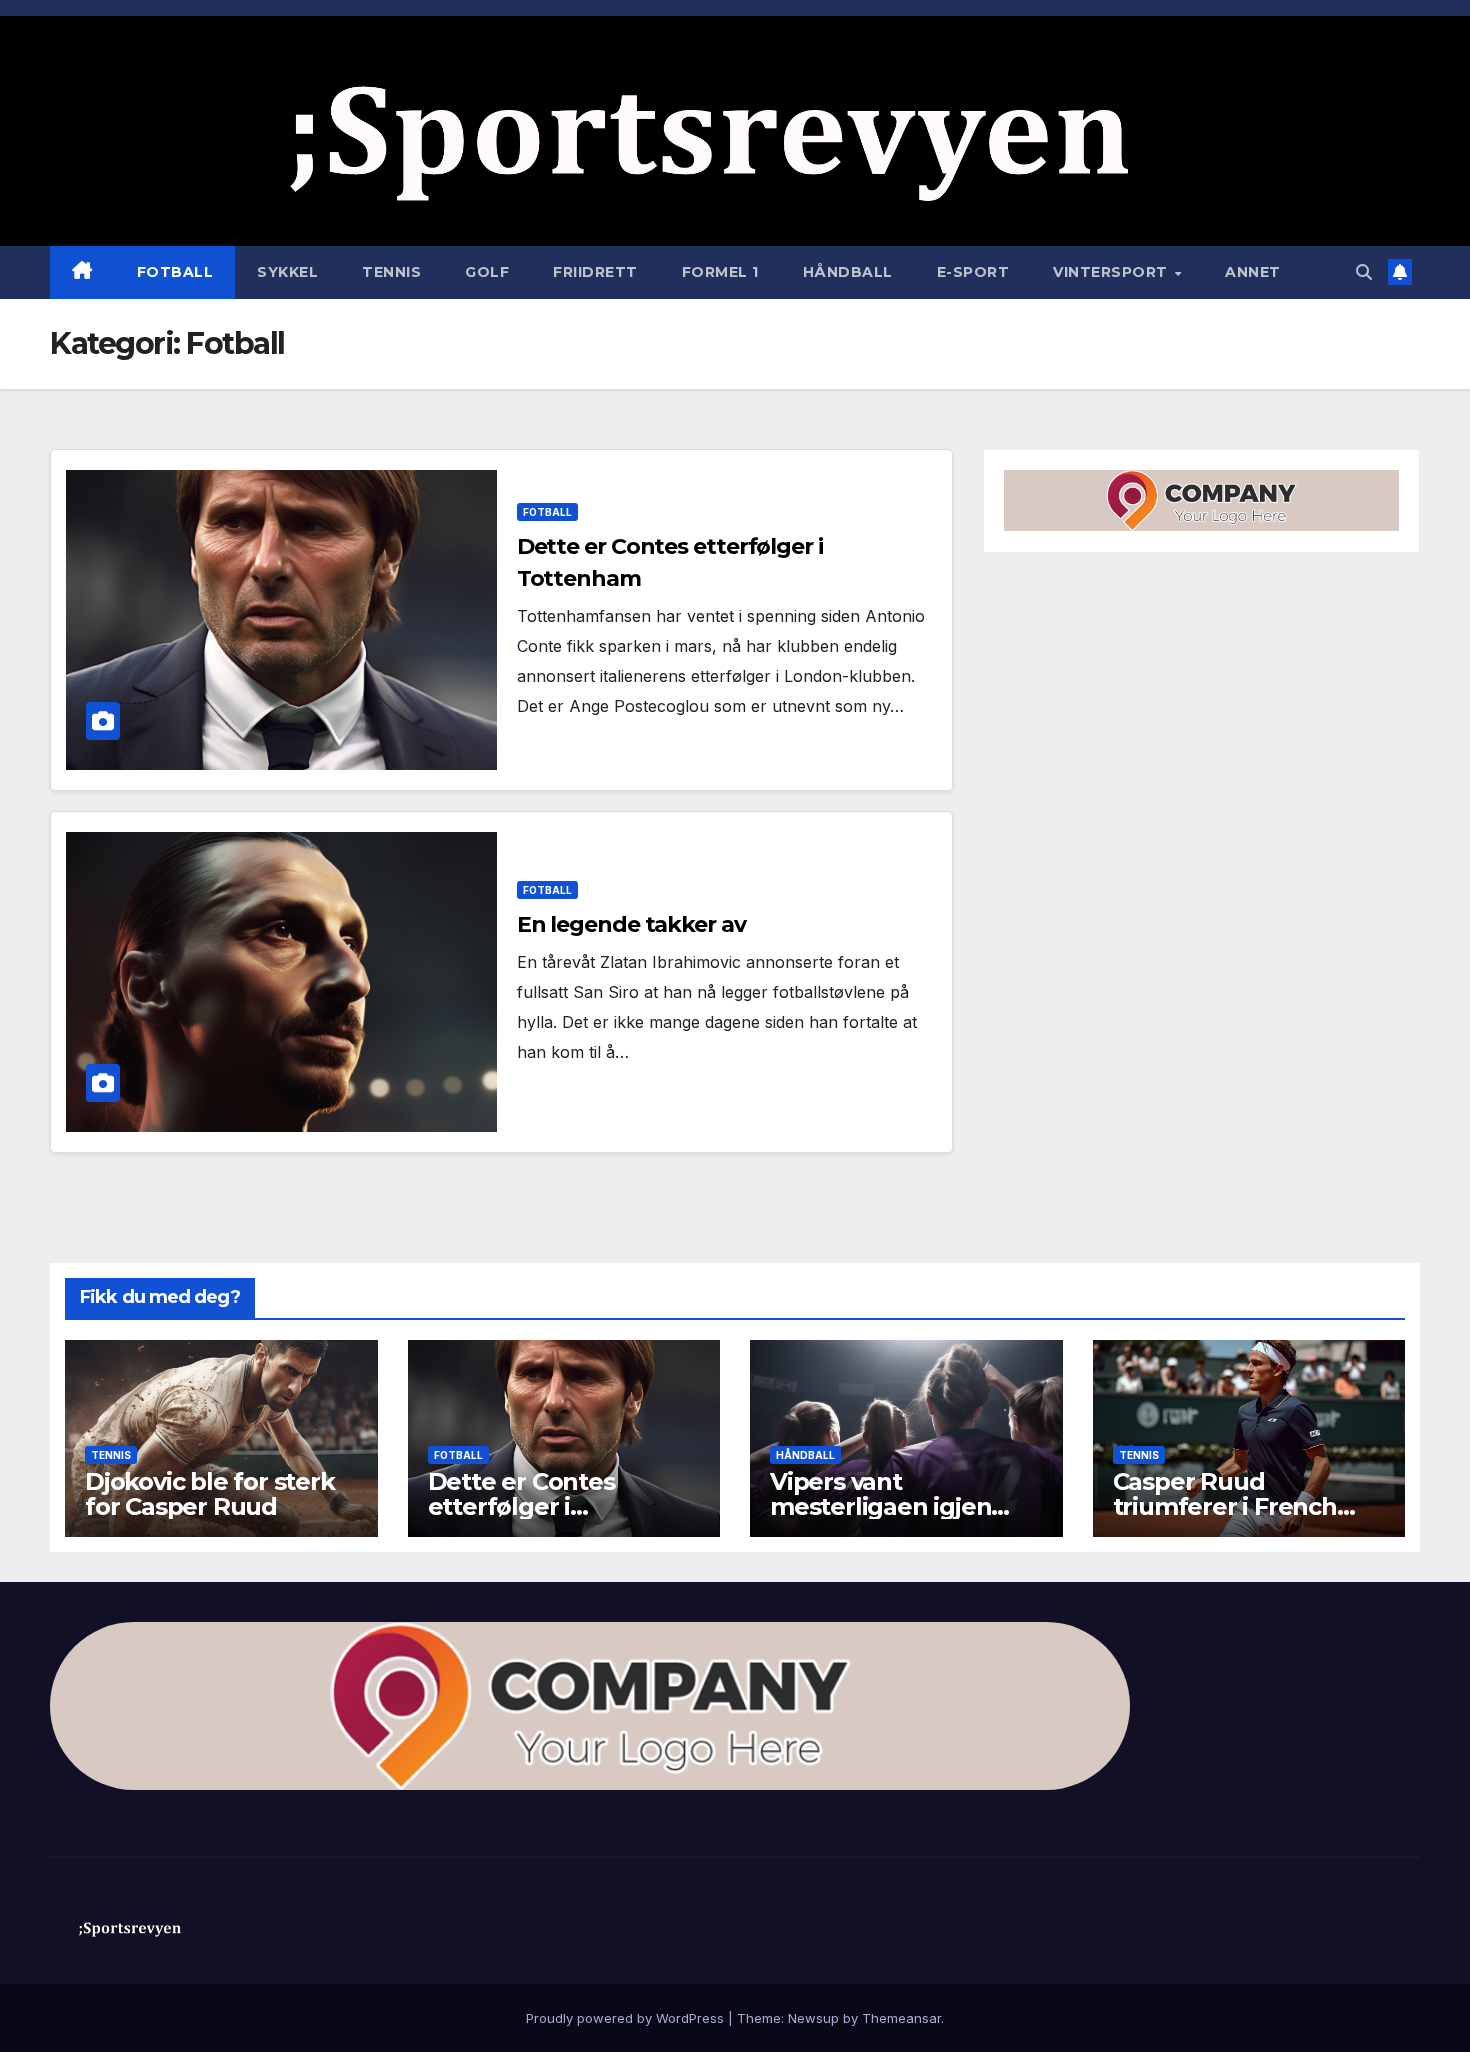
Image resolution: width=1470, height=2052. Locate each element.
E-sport (973, 272)
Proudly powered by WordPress (627, 2018)
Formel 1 (720, 272)
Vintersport (1112, 272)
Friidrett (595, 272)
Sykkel (287, 272)
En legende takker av (631, 924)
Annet (1253, 272)
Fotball (175, 272)
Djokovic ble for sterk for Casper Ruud (210, 1494)
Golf (487, 272)
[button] (1364, 272)
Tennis (391, 272)
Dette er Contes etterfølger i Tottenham (521, 1506)
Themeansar (901, 2018)
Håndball (848, 272)
